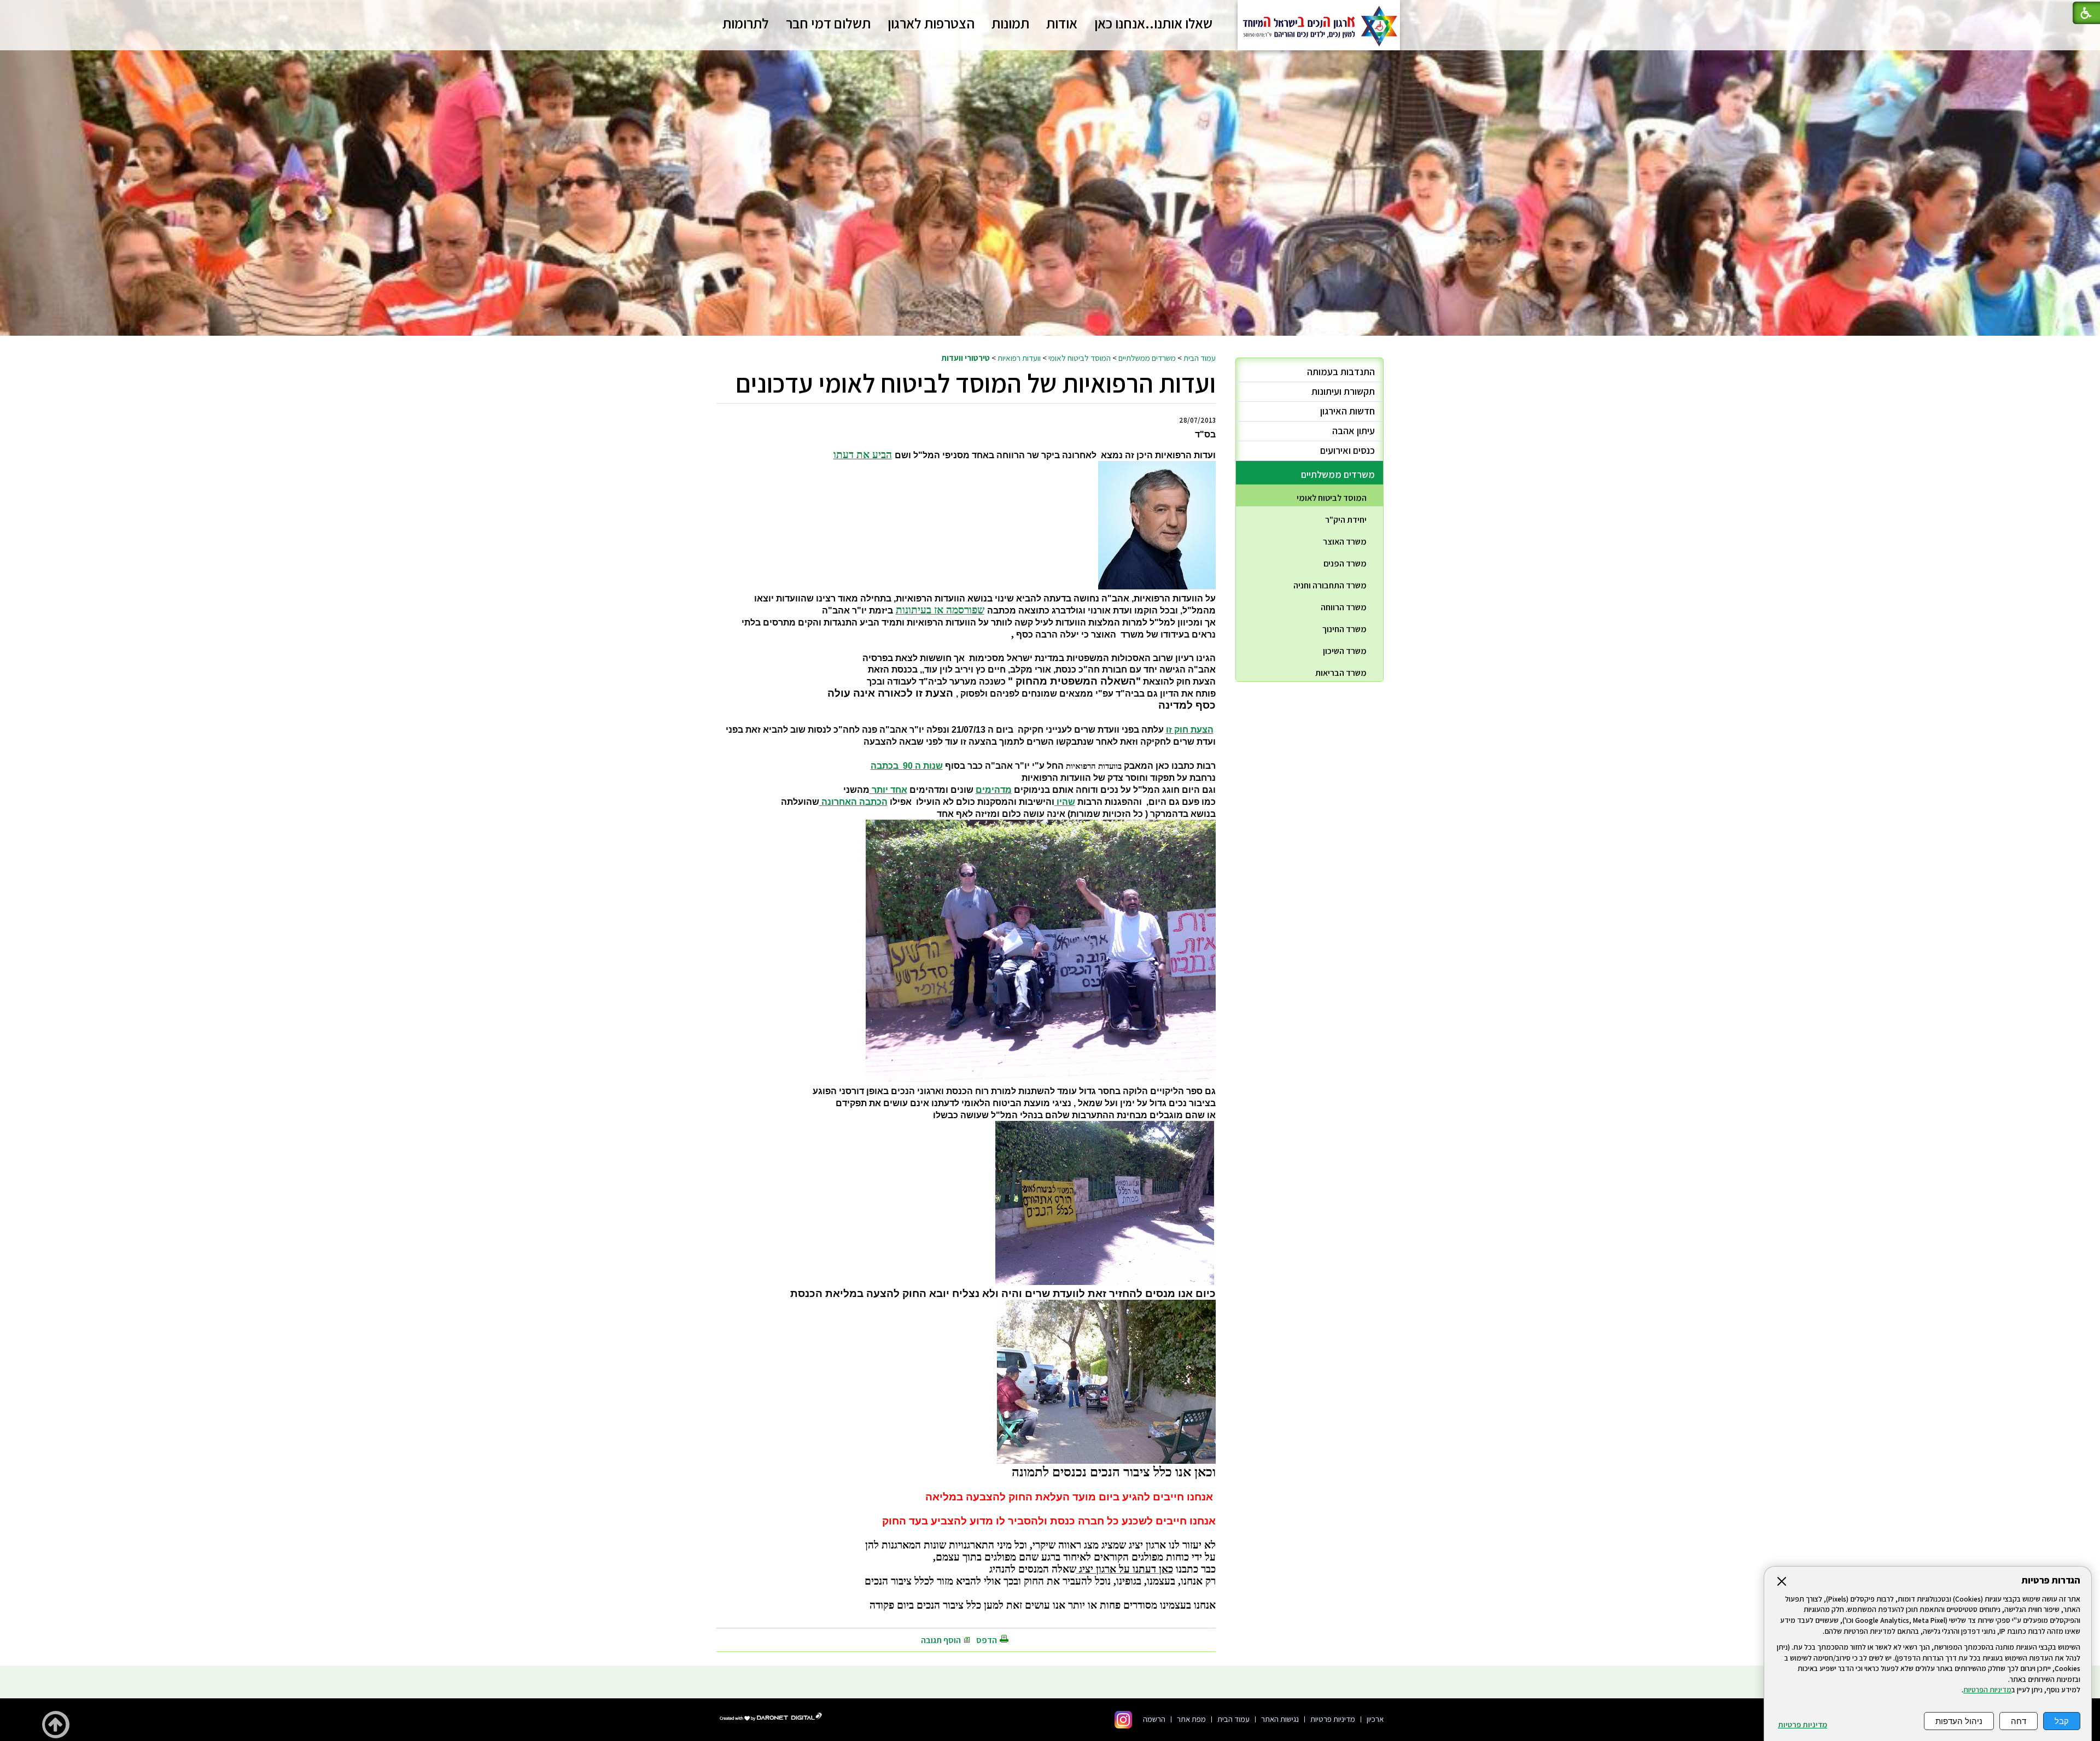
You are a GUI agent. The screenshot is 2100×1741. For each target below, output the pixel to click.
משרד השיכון (1345, 651)
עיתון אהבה (1354, 431)
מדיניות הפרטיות (1987, 1690)
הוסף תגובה (941, 1640)
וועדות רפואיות (1019, 358)
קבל (2062, 1721)
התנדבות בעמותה (1341, 372)
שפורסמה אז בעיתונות (940, 610)
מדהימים (994, 790)
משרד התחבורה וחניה (1330, 585)
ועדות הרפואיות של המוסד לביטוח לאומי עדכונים (976, 383)
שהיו (1065, 802)
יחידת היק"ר (1346, 520)
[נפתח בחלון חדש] (1123, 1720)
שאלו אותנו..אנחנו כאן (1153, 23)
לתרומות (746, 23)
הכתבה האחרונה (853, 802)
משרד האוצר (1345, 542)
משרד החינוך (1344, 629)
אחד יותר (888, 790)
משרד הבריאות (1341, 673)
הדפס (987, 1640)
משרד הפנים (1345, 563)
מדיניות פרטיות (1802, 1725)
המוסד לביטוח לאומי (1080, 358)
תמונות (1010, 23)
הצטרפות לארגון (931, 23)
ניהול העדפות (1959, 1721)
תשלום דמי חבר (828, 23)
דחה (2019, 1721)
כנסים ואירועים (1347, 450)
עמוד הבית (1200, 358)
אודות (1062, 23)
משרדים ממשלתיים (1147, 358)
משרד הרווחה (1344, 607)
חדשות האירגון (1347, 411)
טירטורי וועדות (966, 358)
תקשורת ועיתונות (1343, 391)
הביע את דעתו (863, 455)
